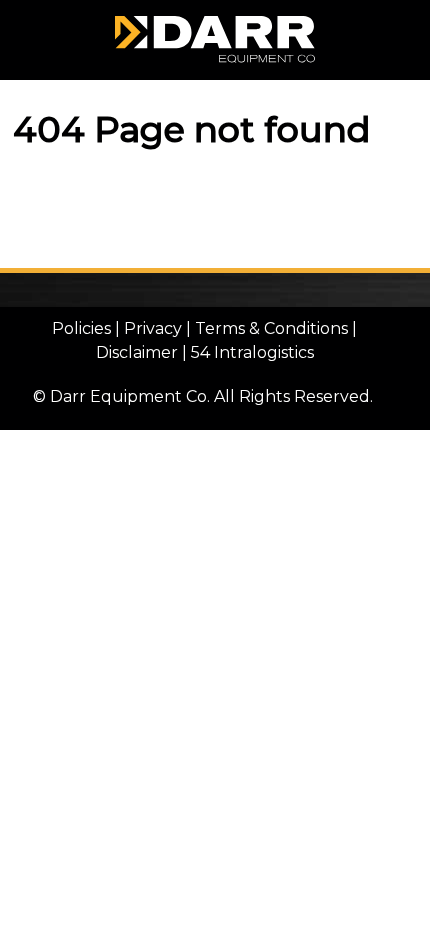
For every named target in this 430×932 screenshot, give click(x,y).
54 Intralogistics (252, 352)
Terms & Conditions (271, 328)
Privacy (153, 328)
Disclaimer (137, 352)
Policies (81, 328)
